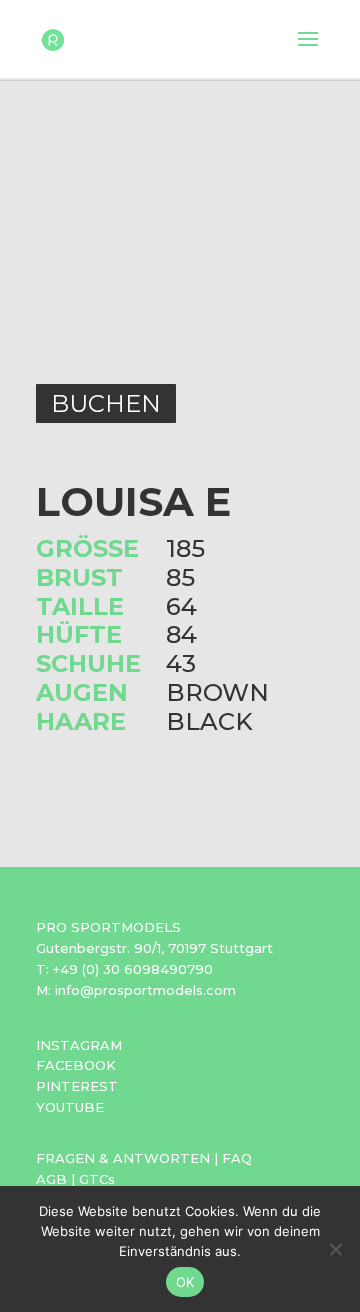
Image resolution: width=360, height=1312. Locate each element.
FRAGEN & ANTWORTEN (123, 1158)
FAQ (237, 1158)
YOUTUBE (70, 1107)
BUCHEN (106, 403)
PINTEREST (77, 1086)
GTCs (97, 1179)
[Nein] (335, 1249)
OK (185, 1282)
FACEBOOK (76, 1065)
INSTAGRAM (79, 1045)
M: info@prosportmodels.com (136, 990)
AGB (51, 1179)
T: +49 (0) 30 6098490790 (124, 969)
